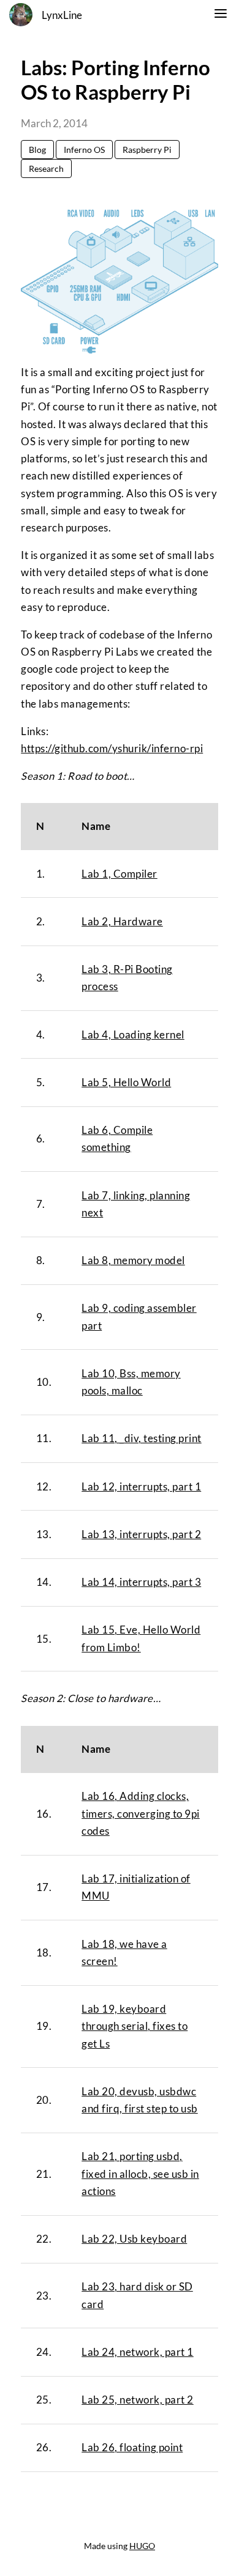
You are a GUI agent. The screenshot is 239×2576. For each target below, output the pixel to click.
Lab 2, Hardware (122, 922)
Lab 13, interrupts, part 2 (141, 1534)
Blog (37, 150)
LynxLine (62, 15)
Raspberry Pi (147, 150)
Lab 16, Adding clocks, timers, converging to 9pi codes (141, 1814)
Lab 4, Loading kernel (133, 1035)
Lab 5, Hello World (126, 1083)
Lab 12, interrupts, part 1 (141, 1487)
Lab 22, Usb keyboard (134, 2239)
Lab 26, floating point (132, 2448)
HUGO (142, 2546)
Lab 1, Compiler (120, 874)
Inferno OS (84, 150)
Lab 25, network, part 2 (138, 2400)
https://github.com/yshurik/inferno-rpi (112, 749)
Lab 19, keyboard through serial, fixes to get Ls (135, 2026)
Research (46, 168)
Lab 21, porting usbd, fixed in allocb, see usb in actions (140, 2174)
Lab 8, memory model (133, 1260)
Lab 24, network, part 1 (138, 2352)
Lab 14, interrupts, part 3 (141, 1582)
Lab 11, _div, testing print (142, 1438)
